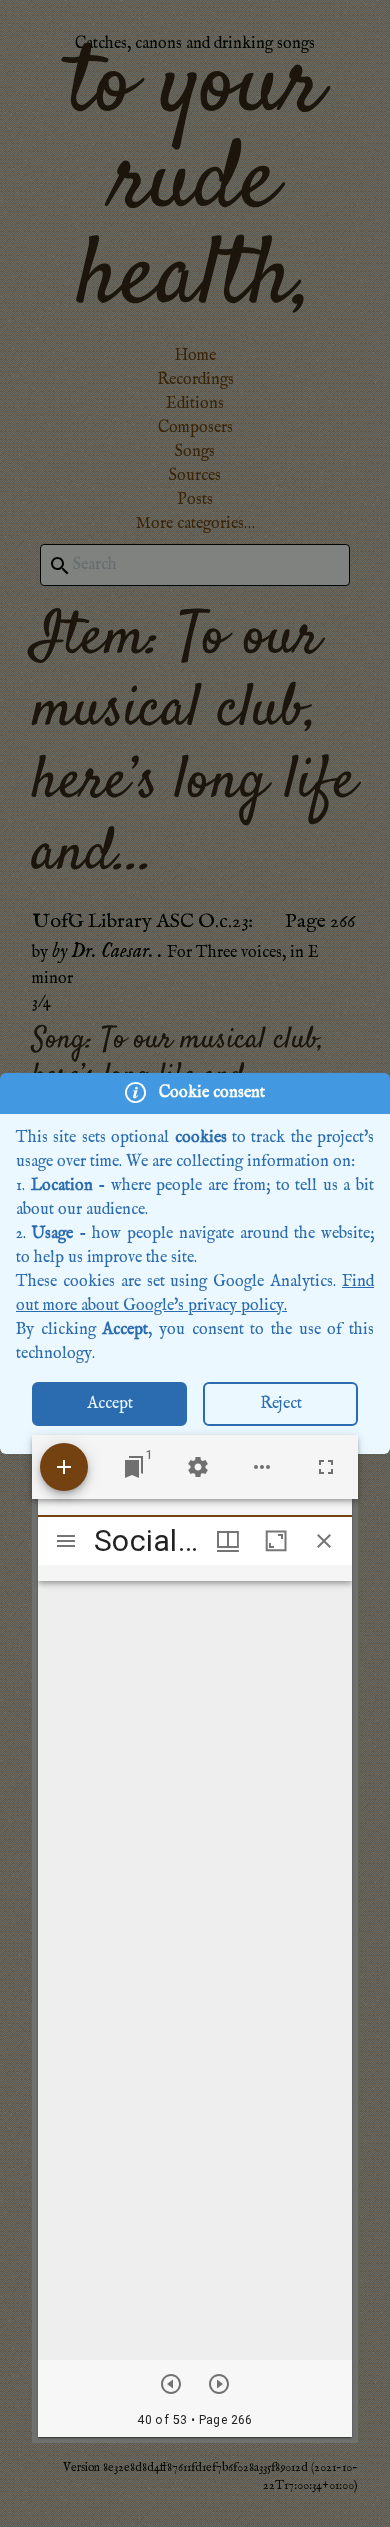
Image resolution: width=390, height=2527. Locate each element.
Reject (281, 1404)
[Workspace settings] (198, 1467)
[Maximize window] (276, 1541)
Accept (110, 1404)
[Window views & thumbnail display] (228, 1541)
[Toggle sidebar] (66, 1541)
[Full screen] (326, 1467)
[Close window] (324, 1541)
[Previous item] (171, 2384)
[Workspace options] (262, 1467)
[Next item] (219, 2384)
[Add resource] (64, 1467)
